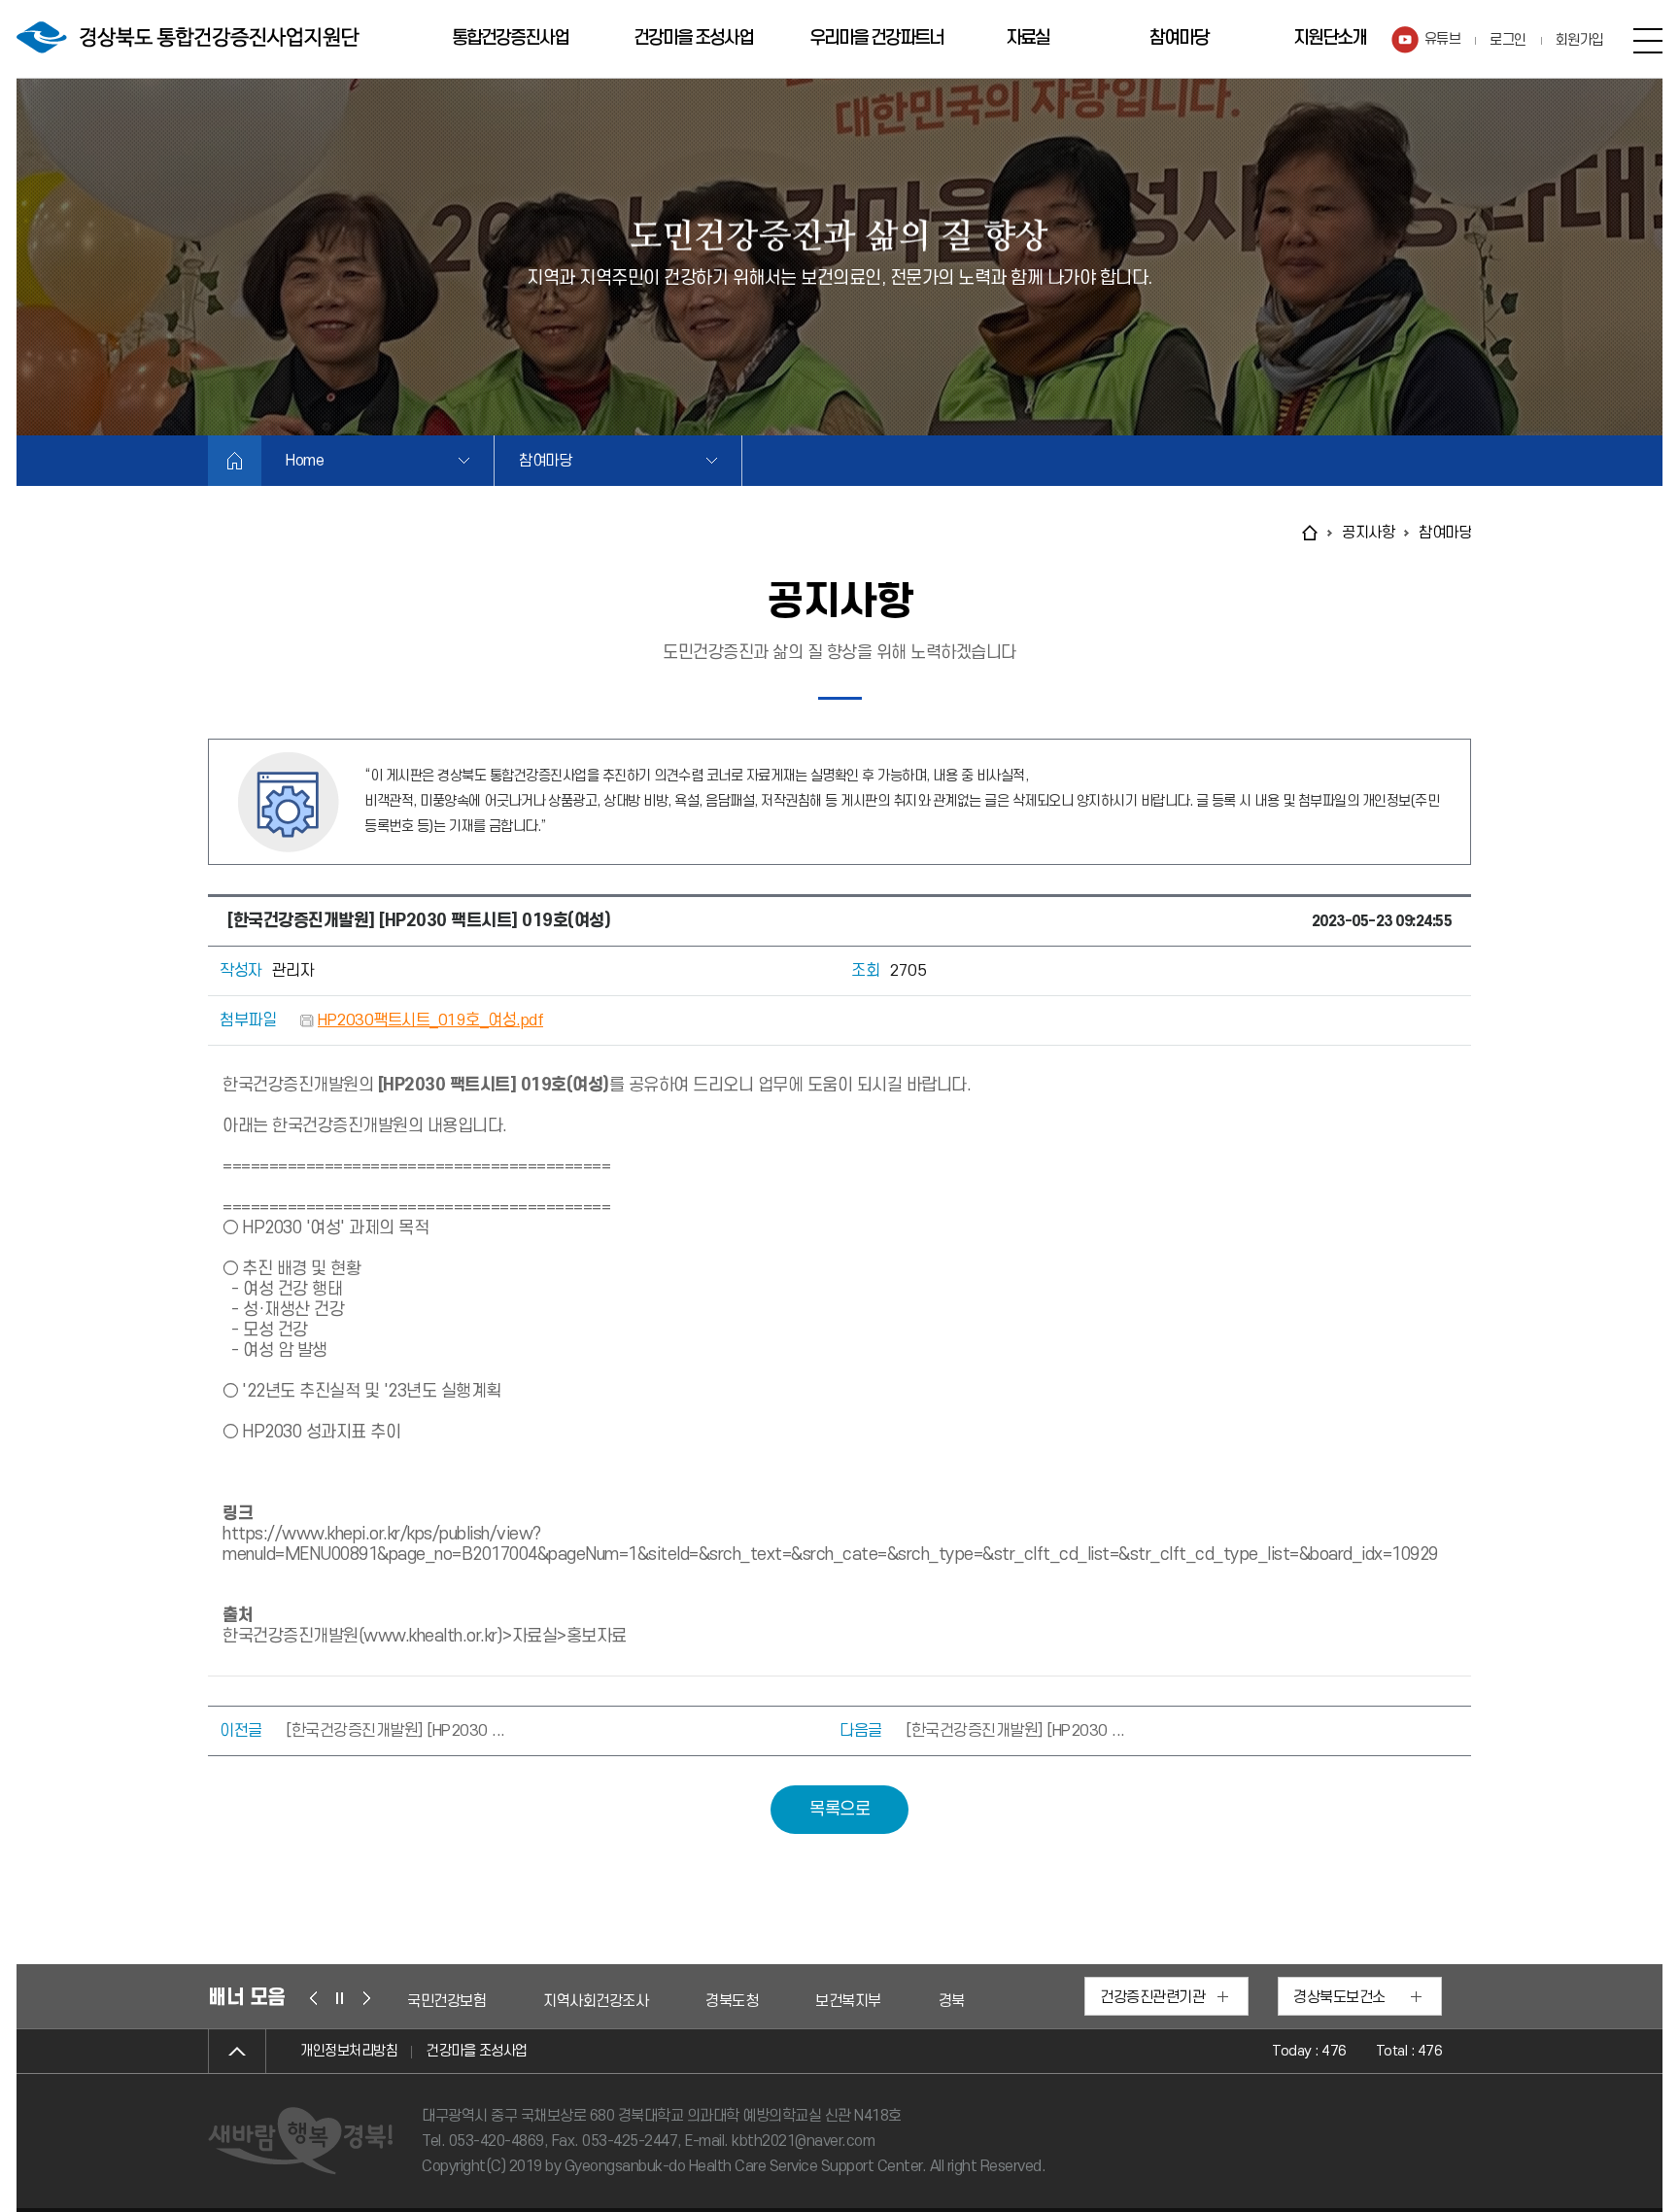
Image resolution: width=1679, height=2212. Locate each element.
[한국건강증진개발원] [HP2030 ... (395, 1731)
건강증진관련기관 (1152, 1997)
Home (305, 461)
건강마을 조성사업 (693, 38)
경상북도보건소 (1339, 1997)
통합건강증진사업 (510, 38)
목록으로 (839, 1809)
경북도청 (596, 2001)
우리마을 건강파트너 (876, 38)
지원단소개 (1330, 38)
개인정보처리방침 (349, 2051)
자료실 (1028, 38)
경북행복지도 (842, 2001)
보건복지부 (712, 2001)
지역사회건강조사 (460, 2001)
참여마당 (1179, 38)
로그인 (1508, 40)
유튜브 (1443, 39)
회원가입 (1580, 40)
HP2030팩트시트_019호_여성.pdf (430, 1020)
